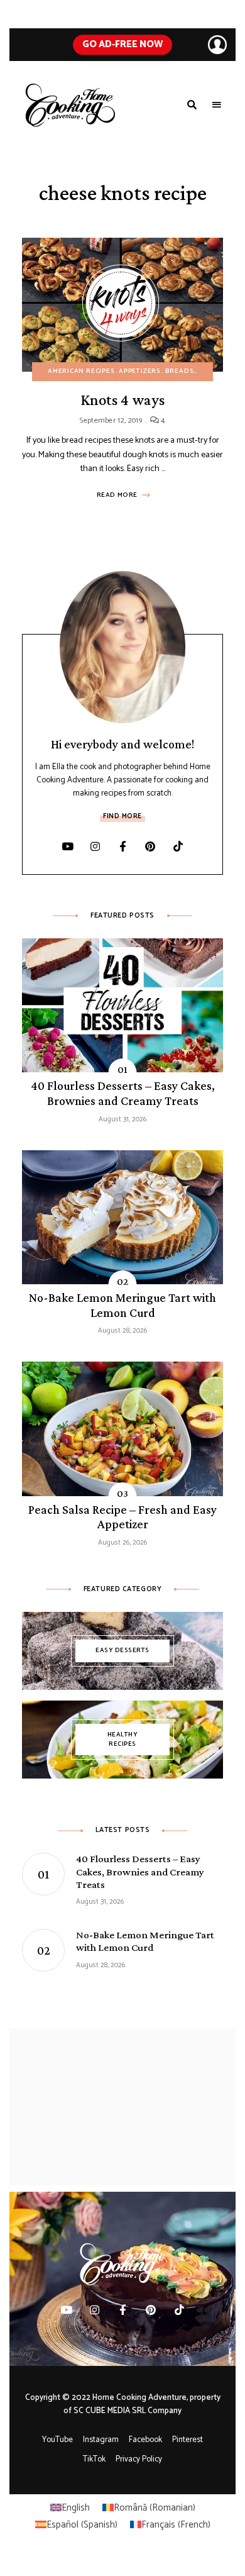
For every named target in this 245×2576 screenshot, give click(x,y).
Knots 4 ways (122, 400)
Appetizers (140, 371)
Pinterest (150, 847)
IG (95, 847)
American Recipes (81, 371)
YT (67, 847)
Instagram (101, 2440)
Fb (122, 847)
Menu (217, 105)
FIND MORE (122, 816)
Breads (180, 371)
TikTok (178, 847)
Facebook (145, 2440)
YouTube (57, 2440)
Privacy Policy (139, 2459)
